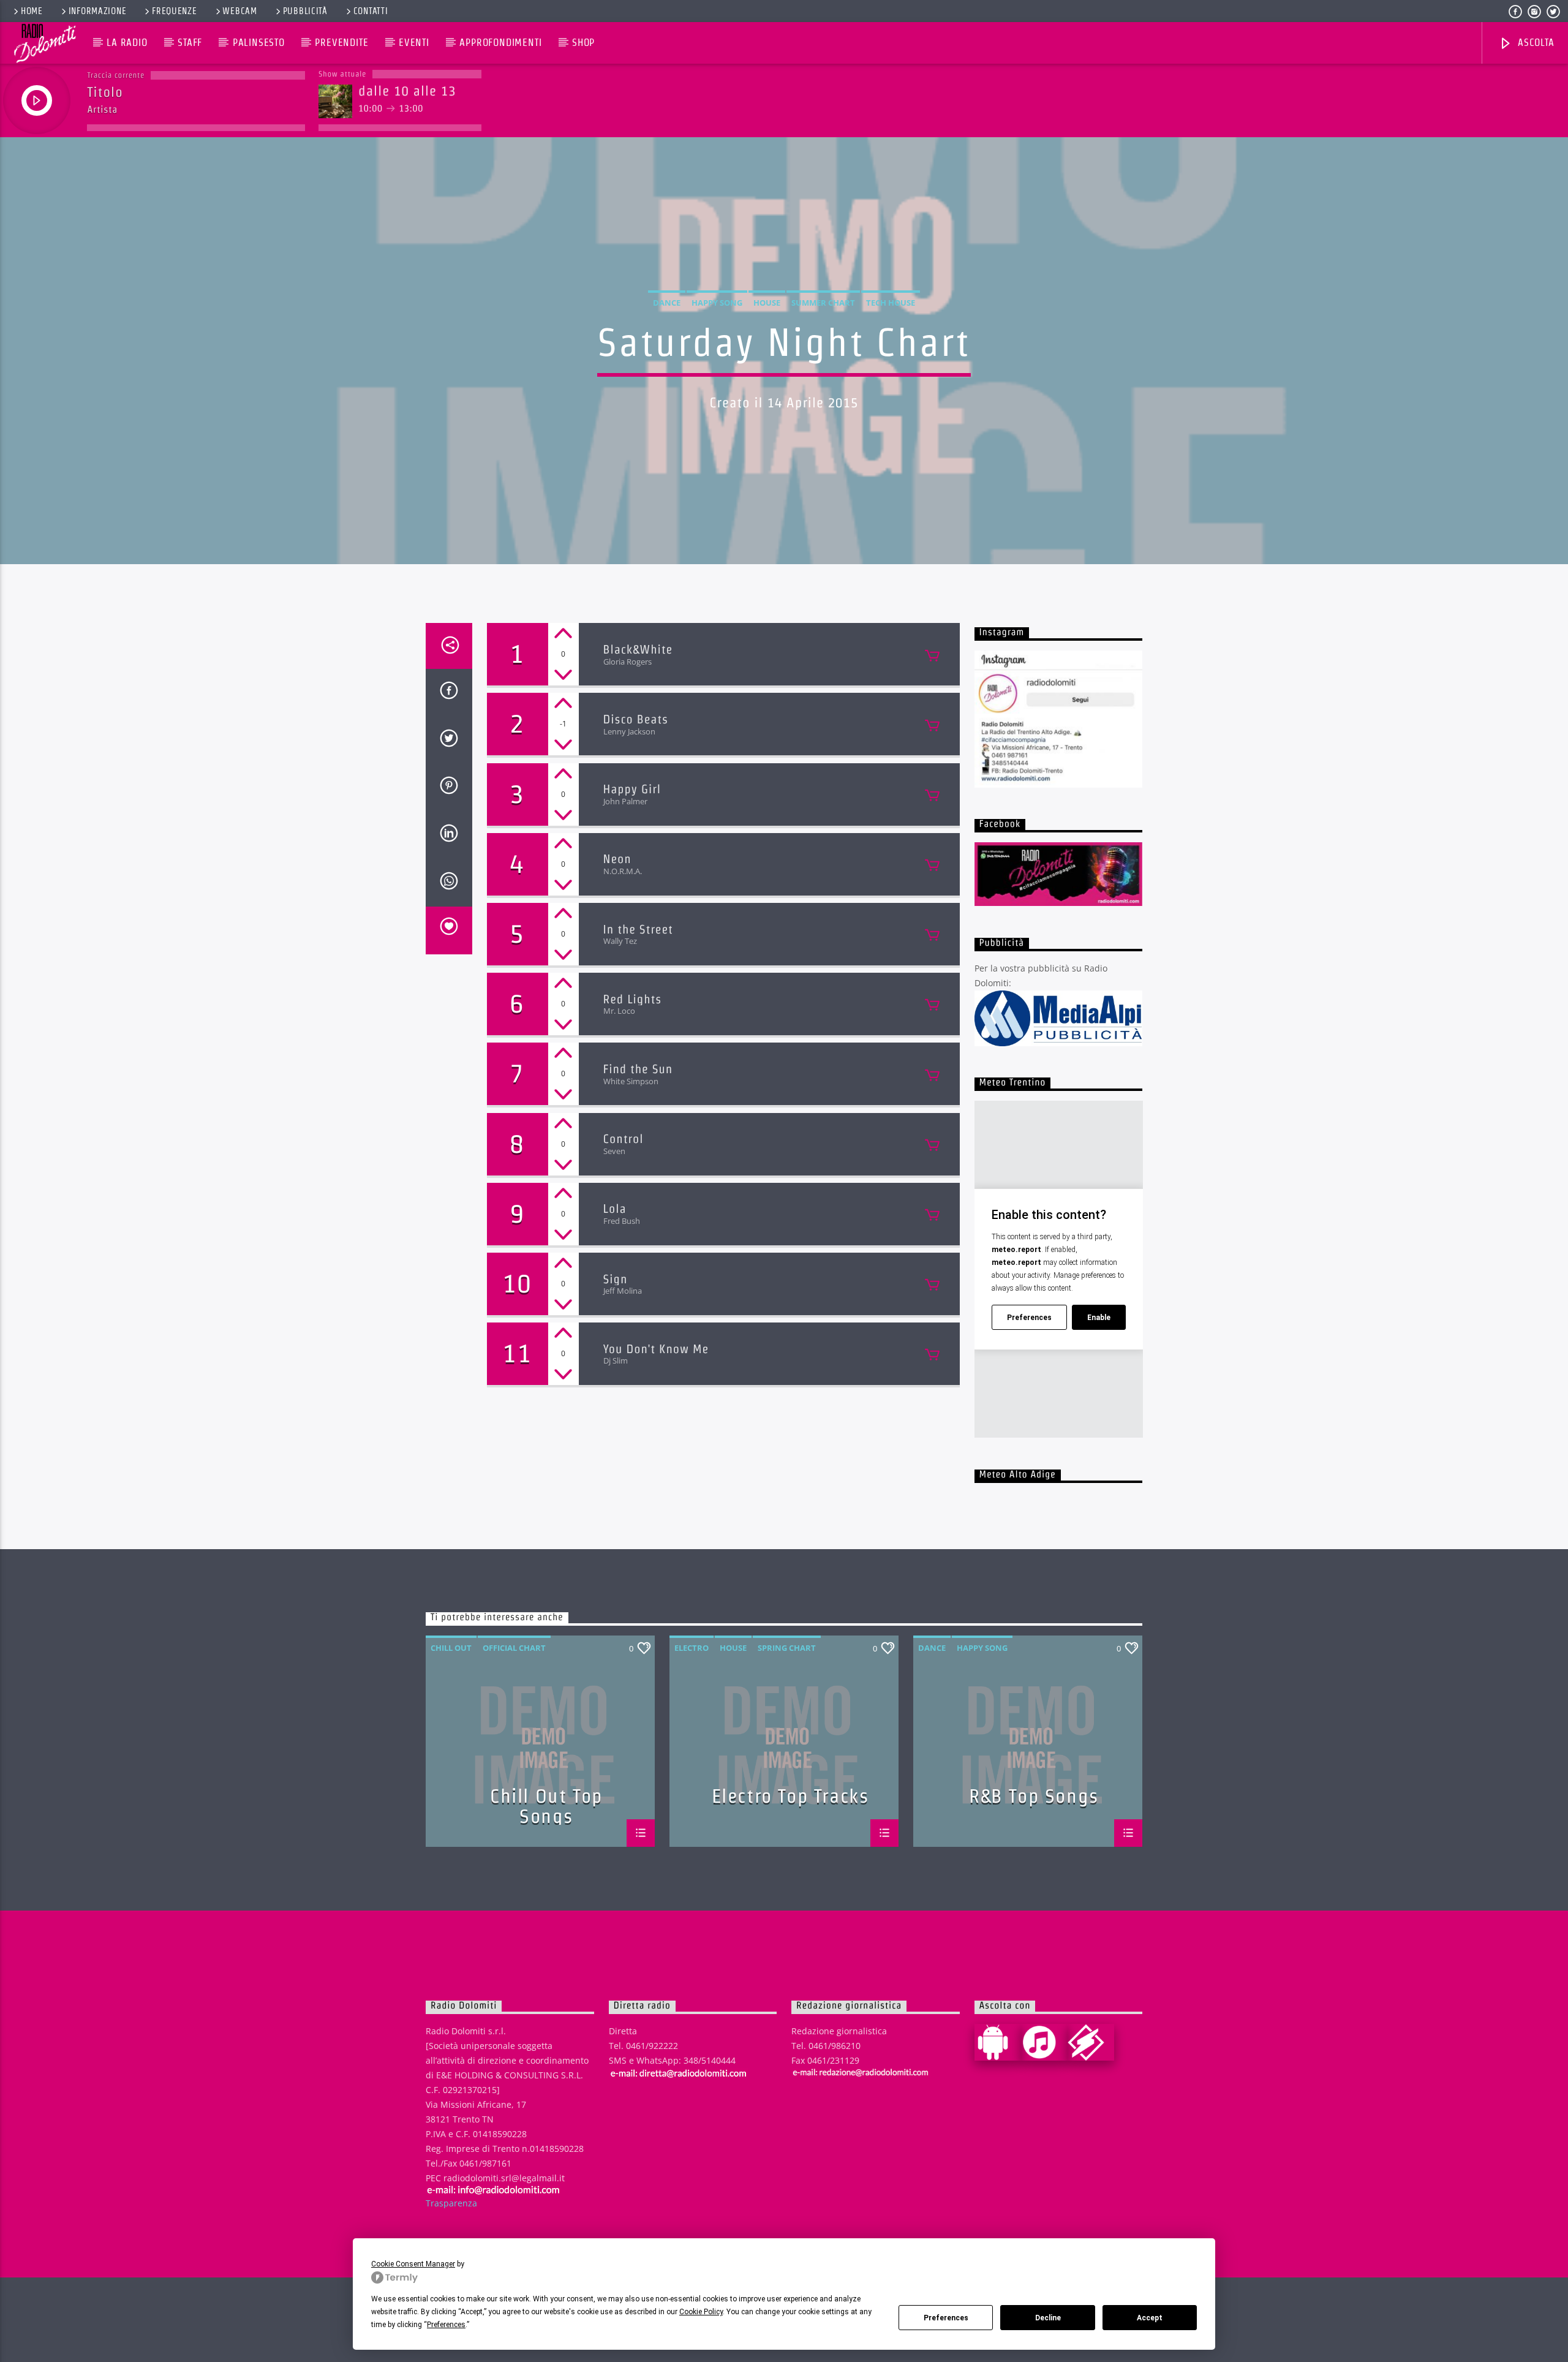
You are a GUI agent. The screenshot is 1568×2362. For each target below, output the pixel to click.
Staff (190, 43)
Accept (1150, 2318)
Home (32, 11)
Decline (1048, 2318)
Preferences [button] (446, 2325)
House (767, 303)
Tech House (891, 303)
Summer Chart (823, 303)
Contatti (371, 11)
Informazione (98, 11)
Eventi (414, 43)
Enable (1099, 1318)
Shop (583, 43)
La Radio (127, 43)
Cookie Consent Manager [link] (413, 2264)
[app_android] (998, 2042)
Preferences (946, 2318)
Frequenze (174, 11)
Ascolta (1534, 43)
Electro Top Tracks (790, 1796)
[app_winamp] (1091, 2042)
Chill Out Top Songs (546, 1805)
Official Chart (514, 1648)
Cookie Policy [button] (701, 2312)
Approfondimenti (500, 43)
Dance (667, 303)
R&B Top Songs (1034, 1796)
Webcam (239, 11)
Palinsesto (259, 43)
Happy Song (717, 303)
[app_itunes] (1044, 2042)
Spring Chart (787, 1648)
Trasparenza (451, 2203)
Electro (692, 1648)
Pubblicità (305, 11)
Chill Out (451, 1648)
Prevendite (341, 43)
